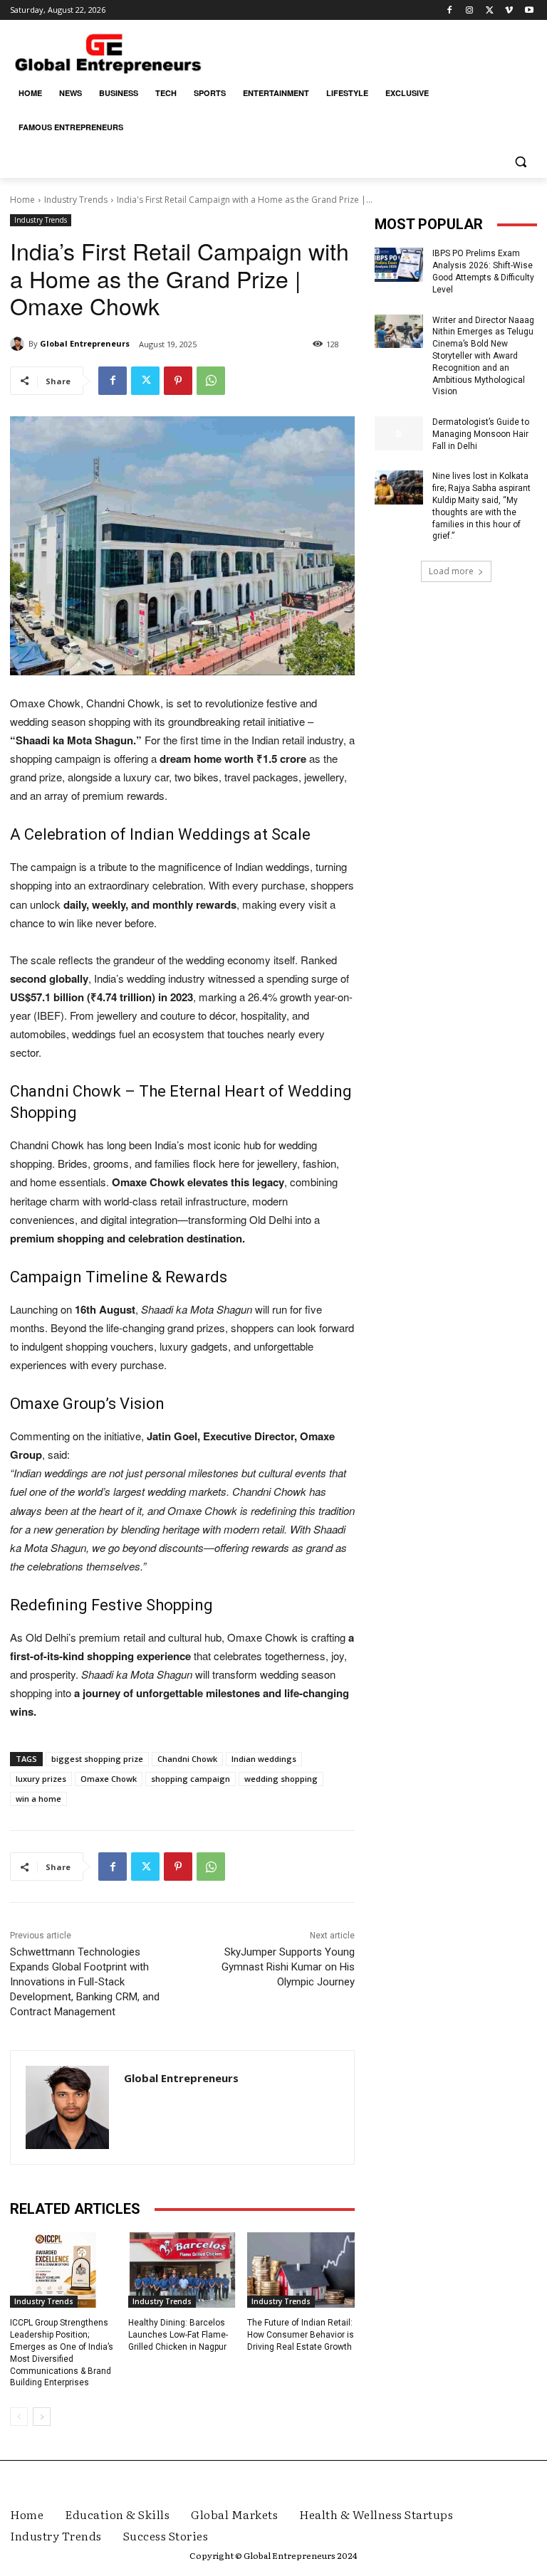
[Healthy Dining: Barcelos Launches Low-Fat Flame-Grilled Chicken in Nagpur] (182, 2270)
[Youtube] (529, 10)
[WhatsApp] (211, 381)
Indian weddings (264, 1759)
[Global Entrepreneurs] (19, 344)
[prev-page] (19, 2417)
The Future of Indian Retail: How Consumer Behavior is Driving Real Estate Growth (301, 2335)
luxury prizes (41, 1779)
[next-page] (42, 2417)
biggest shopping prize (97, 1759)
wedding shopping (281, 1779)
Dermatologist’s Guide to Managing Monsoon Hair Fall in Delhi (481, 434)
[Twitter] (490, 10)
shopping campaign (191, 1779)
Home (22, 200)
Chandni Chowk (187, 1759)
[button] (520, 162)
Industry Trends (76, 200)
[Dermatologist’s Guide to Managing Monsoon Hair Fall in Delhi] (399, 433)
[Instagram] (470, 10)
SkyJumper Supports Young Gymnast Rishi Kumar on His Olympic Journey (288, 1967)
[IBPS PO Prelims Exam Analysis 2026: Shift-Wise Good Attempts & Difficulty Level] (399, 265)
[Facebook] (450, 10)
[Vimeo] (509, 10)
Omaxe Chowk (109, 1779)
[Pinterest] (178, 381)
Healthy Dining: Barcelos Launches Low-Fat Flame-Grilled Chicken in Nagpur (178, 2335)
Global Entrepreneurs (85, 343)
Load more (451, 571)
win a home (38, 1799)
